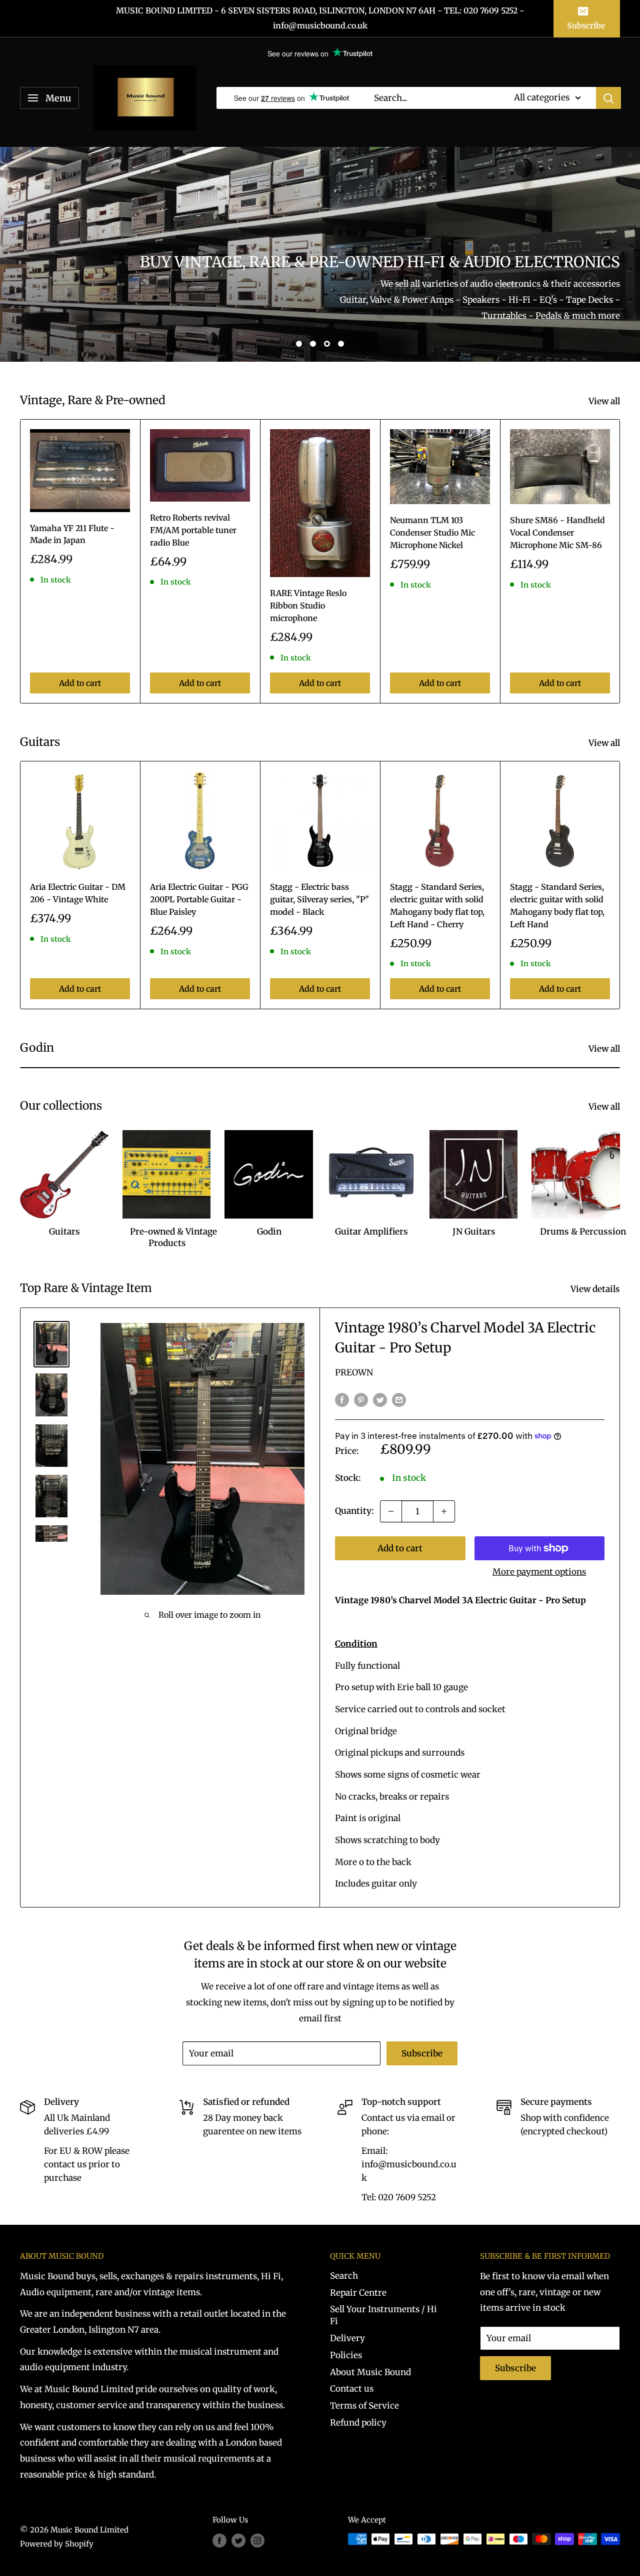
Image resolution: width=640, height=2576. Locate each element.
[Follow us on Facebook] (219, 2540)
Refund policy (358, 2423)
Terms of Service (364, 2406)
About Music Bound (370, 2372)
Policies (346, 2355)
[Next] (620, 561)
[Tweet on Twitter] (380, 1400)
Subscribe (586, 25)
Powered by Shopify (57, 2544)
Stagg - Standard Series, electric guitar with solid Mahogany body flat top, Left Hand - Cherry (437, 905)
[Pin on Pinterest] (361, 1400)
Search (344, 2276)
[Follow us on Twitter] (238, 2540)
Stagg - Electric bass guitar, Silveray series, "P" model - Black (319, 899)
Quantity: (354, 1511)
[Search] (608, 98)
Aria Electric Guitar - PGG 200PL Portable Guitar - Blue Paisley (199, 899)
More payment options (539, 1572)
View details (596, 1289)
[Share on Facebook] (342, 1400)
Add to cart (80, 683)
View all (605, 401)
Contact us (352, 2389)
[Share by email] (399, 1400)
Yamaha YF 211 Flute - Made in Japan (72, 534)
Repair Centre (358, 2293)
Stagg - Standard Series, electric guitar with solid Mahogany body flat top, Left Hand (557, 905)
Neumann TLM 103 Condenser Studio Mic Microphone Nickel (432, 533)
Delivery (347, 2338)
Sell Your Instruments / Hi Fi (383, 2315)
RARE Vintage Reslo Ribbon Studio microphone (308, 606)
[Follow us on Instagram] (257, 2540)
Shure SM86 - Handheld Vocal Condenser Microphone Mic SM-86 (557, 533)
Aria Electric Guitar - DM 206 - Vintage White (78, 893)
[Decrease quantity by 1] (391, 1511)
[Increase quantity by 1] (444, 1511)
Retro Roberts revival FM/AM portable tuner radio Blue (193, 530)
